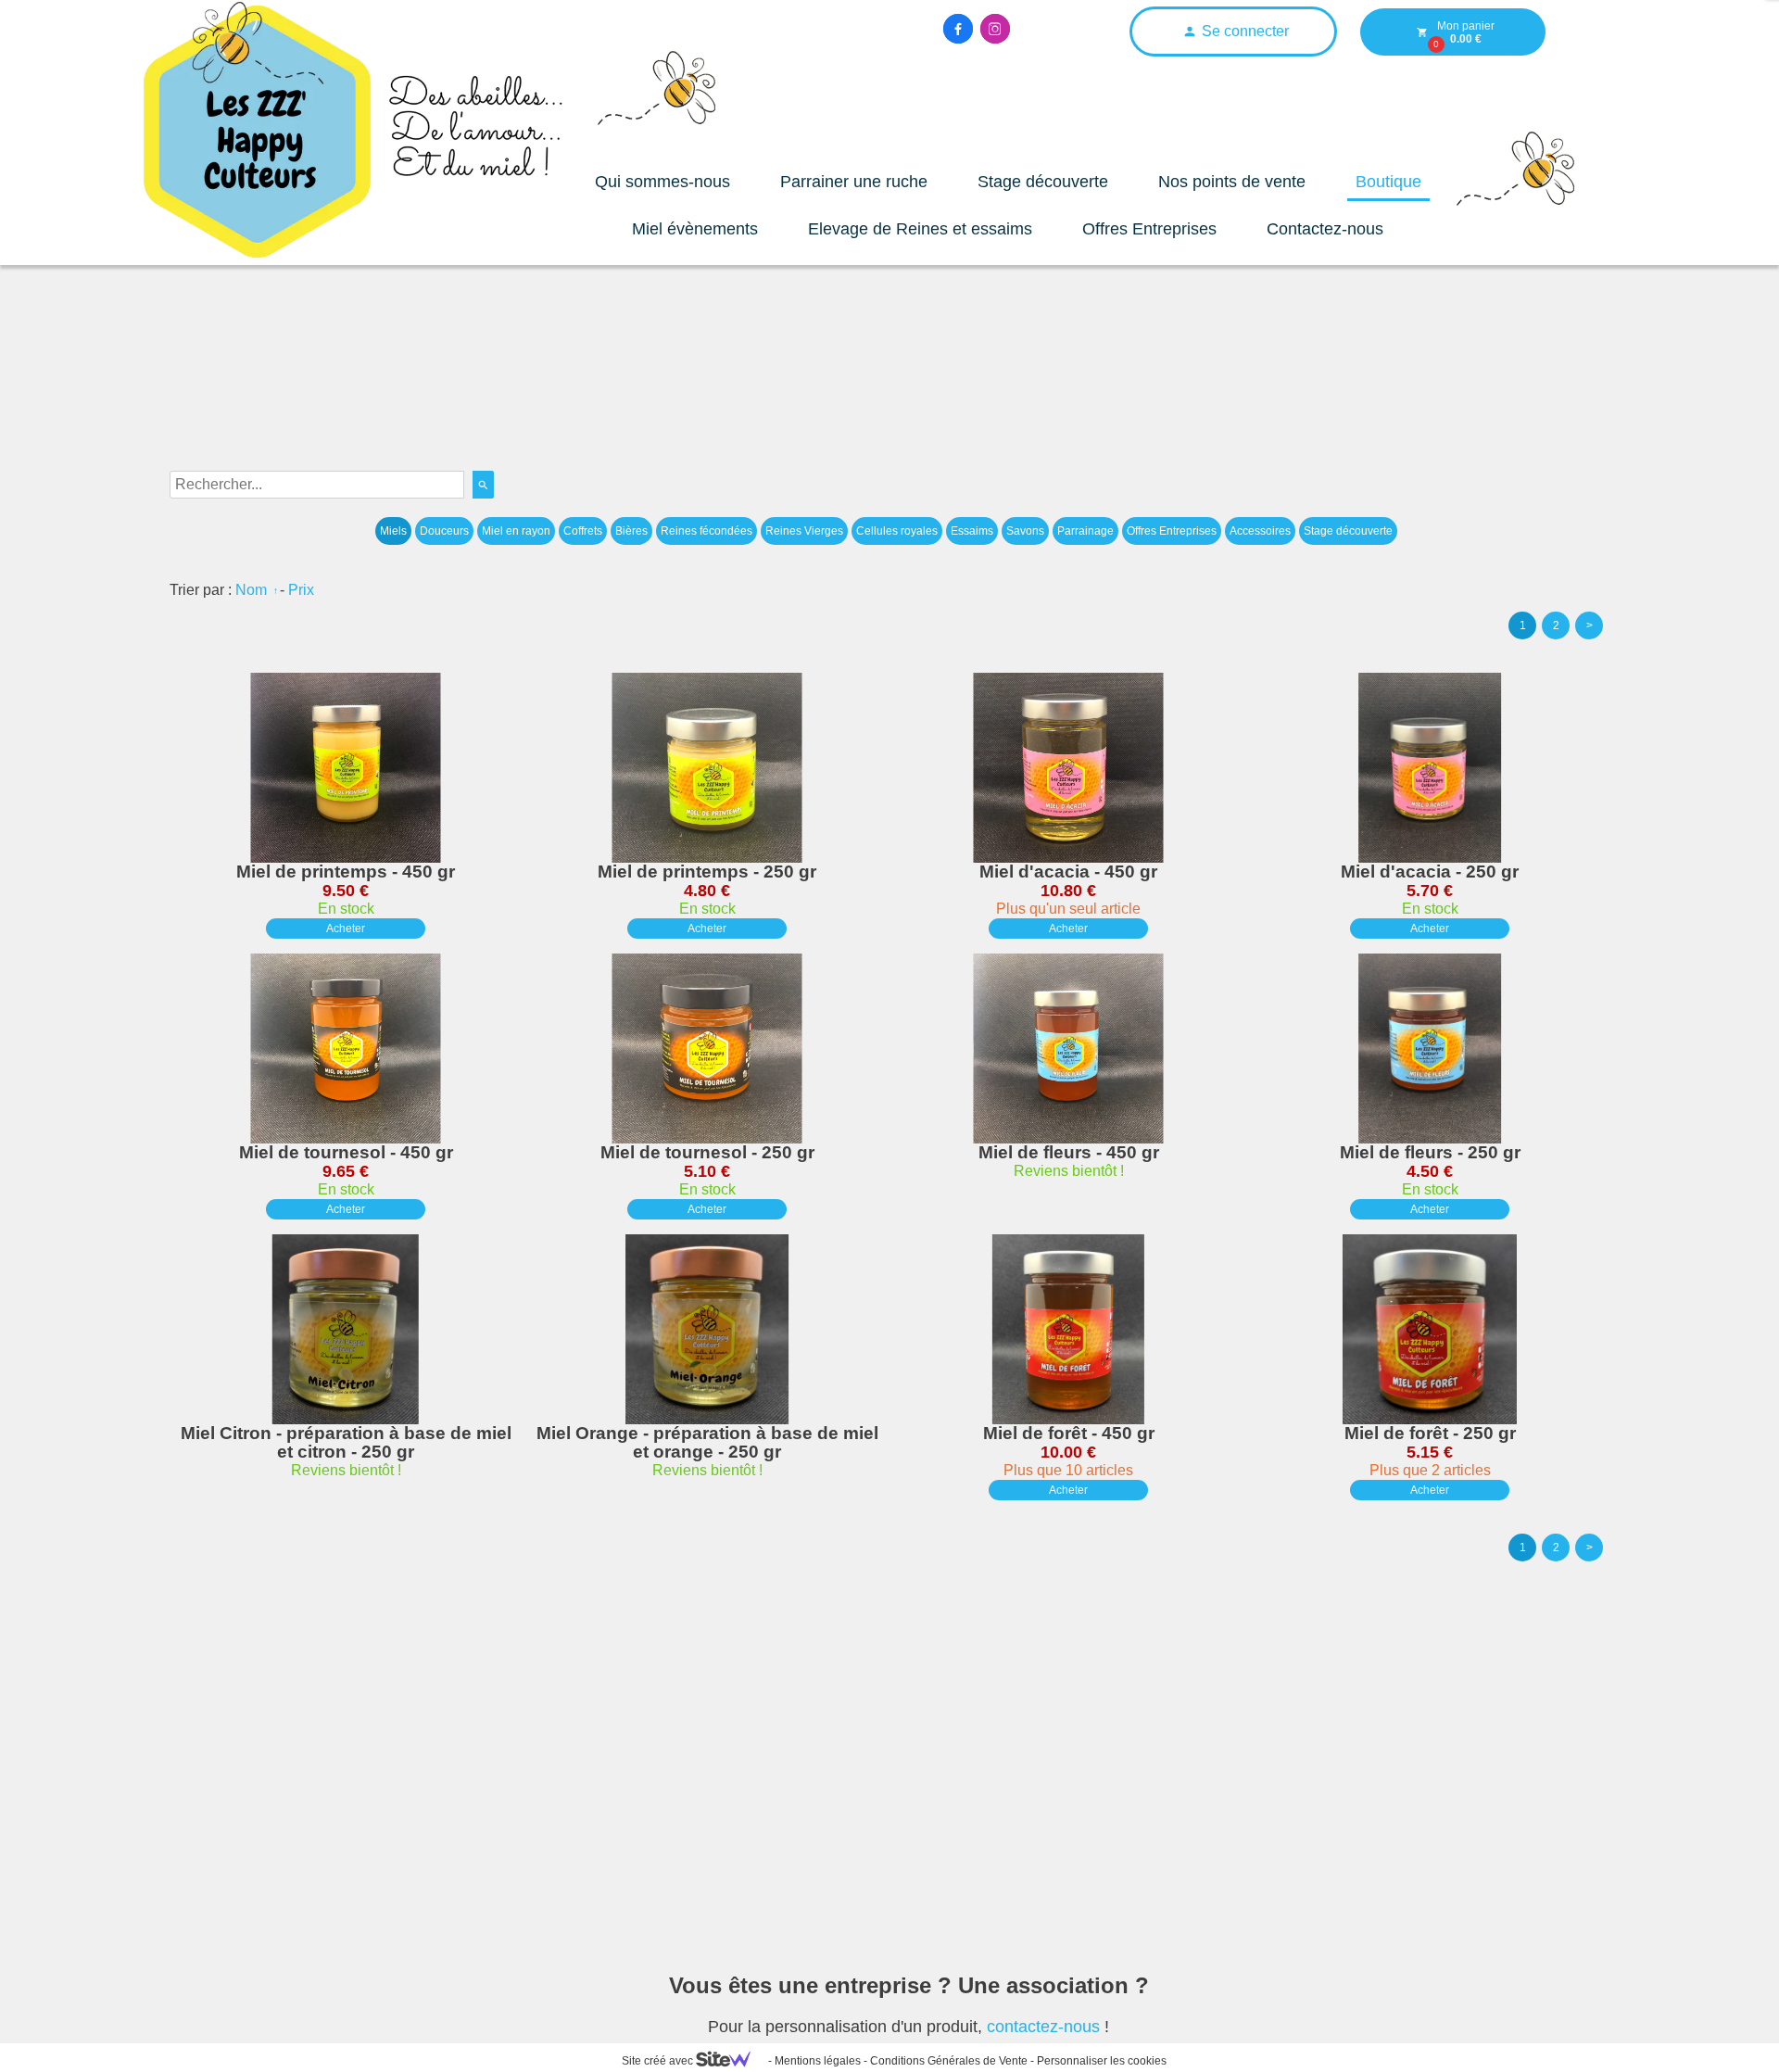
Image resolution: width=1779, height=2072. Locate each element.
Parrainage (1085, 531)
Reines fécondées (707, 531)
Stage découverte (1043, 182)
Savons (1025, 531)
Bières (631, 531)
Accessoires (1260, 531)
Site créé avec (659, 2061)
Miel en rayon (516, 531)
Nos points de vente (1232, 182)
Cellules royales (897, 531)
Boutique (1388, 182)
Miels (393, 531)
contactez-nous (1043, 2027)
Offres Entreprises (1149, 229)
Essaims (972, 531)
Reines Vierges (804, 531)
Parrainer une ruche (854, 182)
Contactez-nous (1325, 229)
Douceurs (444, 531)
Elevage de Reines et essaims (920, 229)
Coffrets (583, 531)
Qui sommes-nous (662, 182)
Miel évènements (695, 229)
